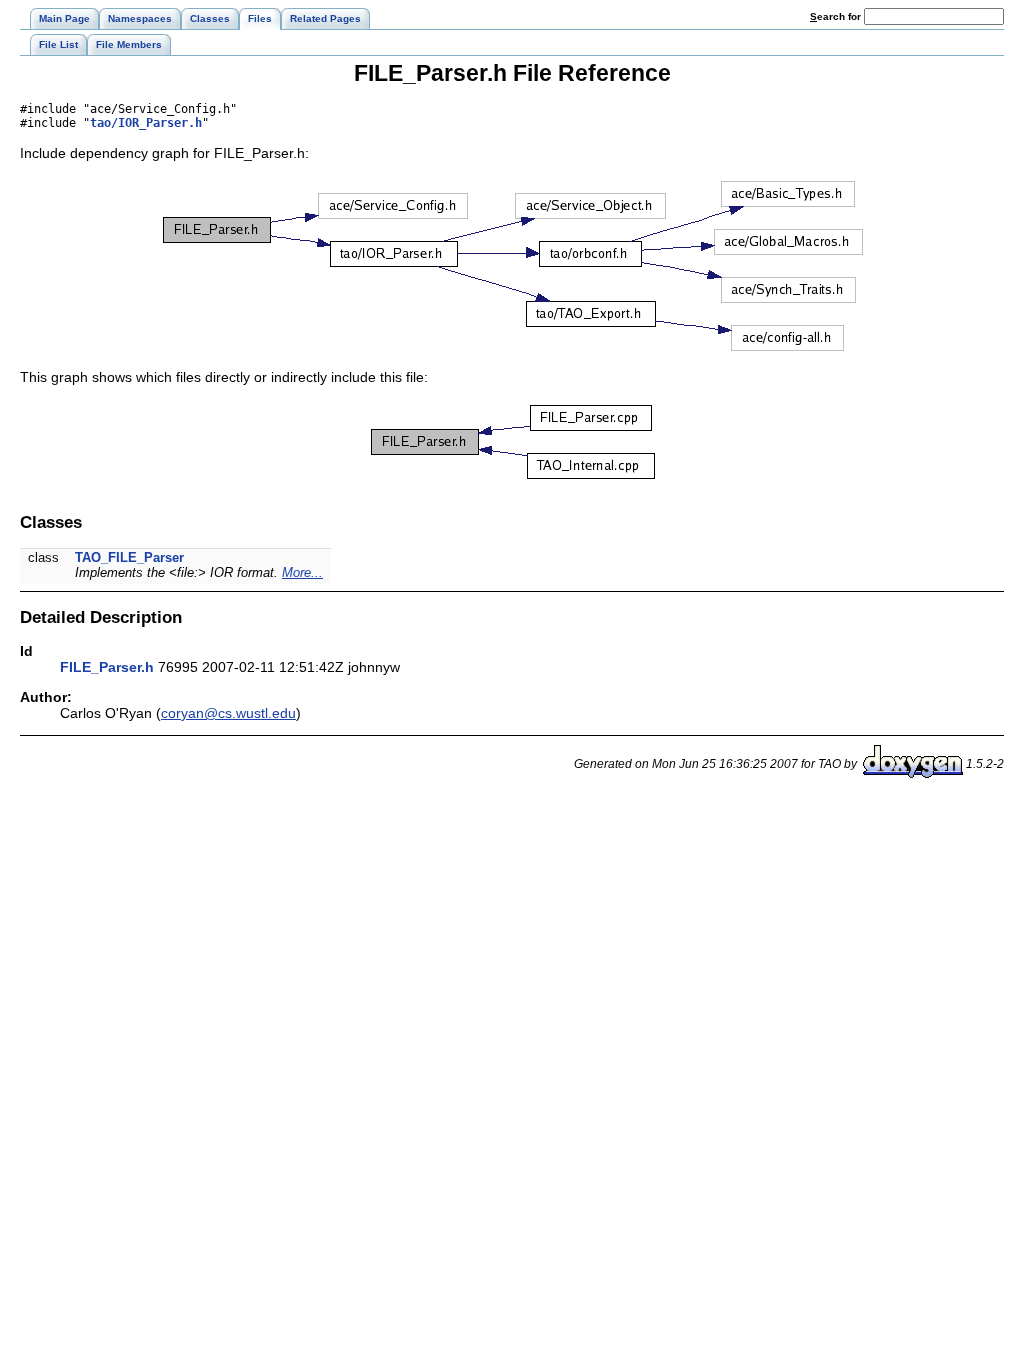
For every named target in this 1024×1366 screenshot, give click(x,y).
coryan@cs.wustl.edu (228, 713)
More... (302, 572)
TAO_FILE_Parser (129, 557)
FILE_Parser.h (107, 667)
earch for (837, 16)
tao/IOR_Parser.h (146, 123)
